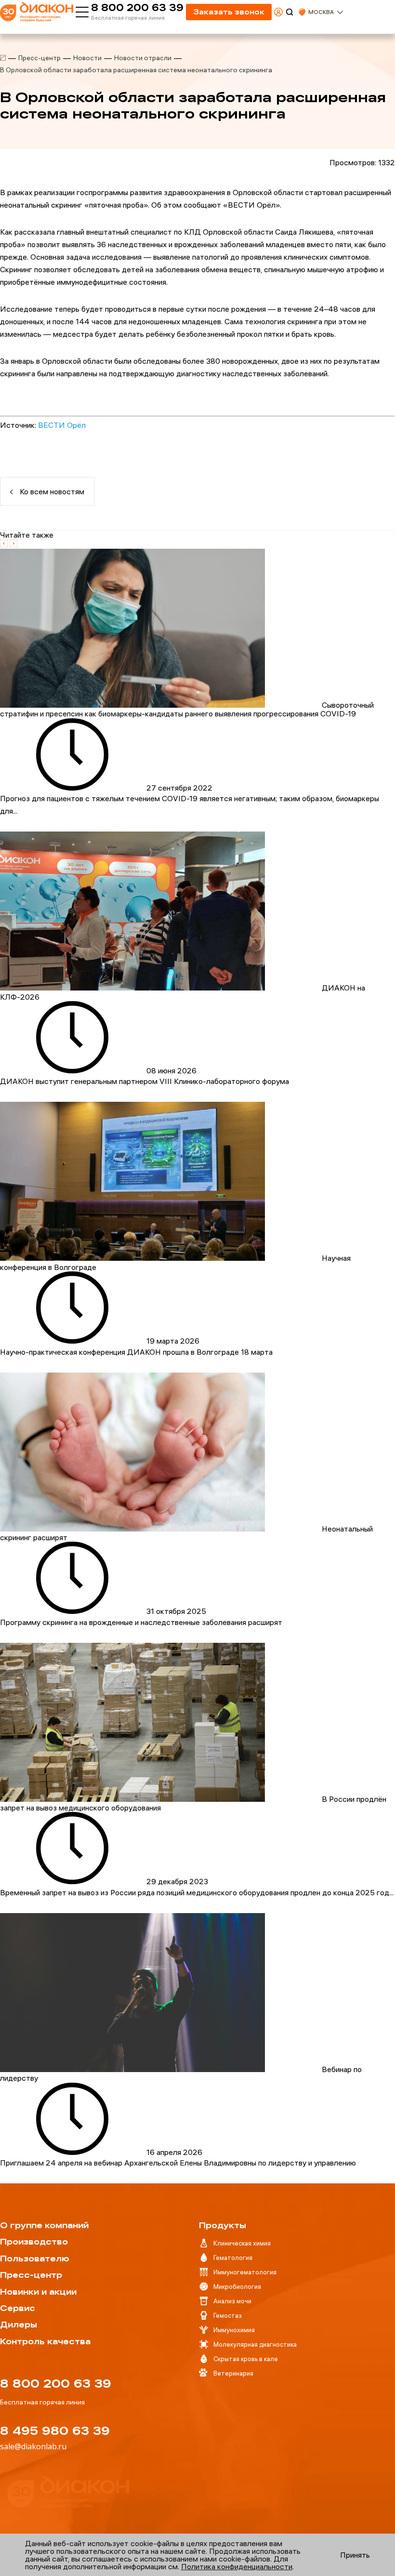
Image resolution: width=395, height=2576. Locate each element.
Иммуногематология (245, 2272)
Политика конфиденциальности (237, 2566)
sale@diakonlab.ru (33, 2446)
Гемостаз (228, 2315)
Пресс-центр (39, 58)
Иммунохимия (234, 2330)
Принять (355, 2555)
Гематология (233, 2258)
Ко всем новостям (51, 491)
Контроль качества (45, 2341)
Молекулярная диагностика (255, 2344)
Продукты (223, 2225)
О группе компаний (44, 2225)
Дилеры (19, 2325)
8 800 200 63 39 (137, 8)
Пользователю (35, 2259)
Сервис (18, 2308)
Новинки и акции (38, 2292)
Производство (34, 2242)
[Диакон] (3, 58)
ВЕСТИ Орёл (62, 425)
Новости (87, 58)
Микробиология (237, 2286)
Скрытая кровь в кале (246, 2359)
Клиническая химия (242, 2243)
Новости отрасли (143, 58)
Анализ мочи (232, 2301)
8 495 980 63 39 (55, 2431)
